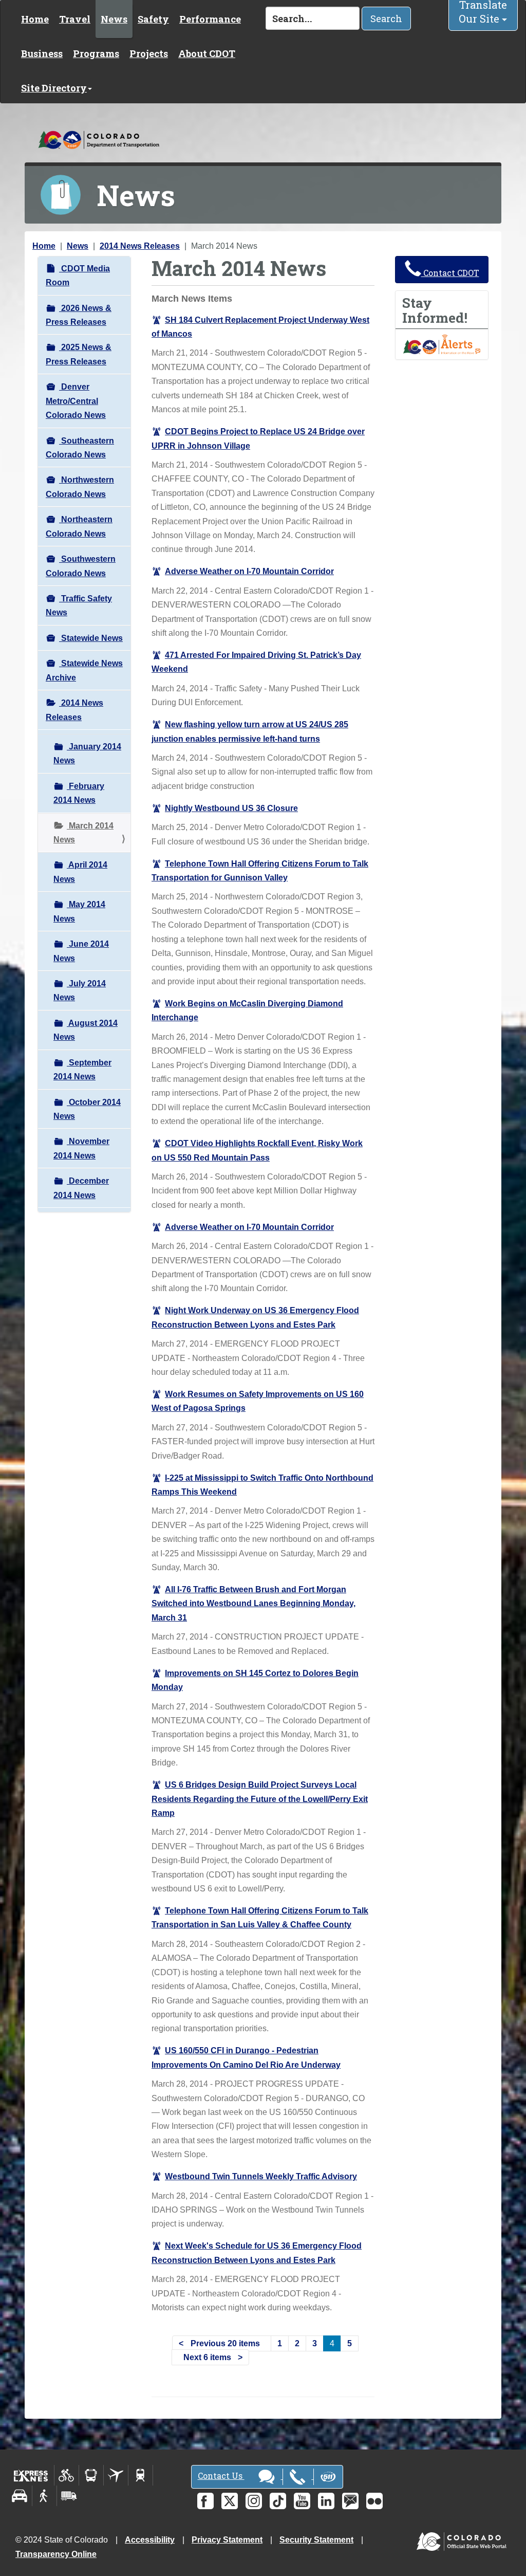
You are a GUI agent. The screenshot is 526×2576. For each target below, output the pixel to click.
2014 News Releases (140, 246)
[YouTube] (302, 2501)
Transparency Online (56, 2554)
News (114, 19)
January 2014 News (87, 753)
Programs (96, 53)
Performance (210, 19)
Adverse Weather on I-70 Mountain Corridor (249, 571)
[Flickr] (374, 2501)
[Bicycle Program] (67, 2475)
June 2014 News (81, 951)
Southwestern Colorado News (81, 566)
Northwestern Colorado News (80, 487)
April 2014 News (80, 872)
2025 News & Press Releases (79, 354)
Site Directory (54, 88)
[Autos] (20, 2496)
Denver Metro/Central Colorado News (76, 401)
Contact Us (221, 2476)
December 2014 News (81, 1188)
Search (386, 19)
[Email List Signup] (350, 2501)
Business (42, 53)
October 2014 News (87, 1109)
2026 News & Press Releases (79, 315)
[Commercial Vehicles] (69, 2496)
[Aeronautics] (116, 2475)
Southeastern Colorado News (80, 448)
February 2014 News (79, 793)
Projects (149, 53)
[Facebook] (205, 2501)
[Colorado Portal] (464, 2539)
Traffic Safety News (79, 605)
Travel (75, 19)
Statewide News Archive (84, 670)
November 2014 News (81, 1148)
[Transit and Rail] (91, 2475)
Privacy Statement (227, 2540)
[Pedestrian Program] (44, 2496)
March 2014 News (83, 833)
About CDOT (207, 53)
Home (35, 19)
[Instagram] (254, 2501)
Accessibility (150, 2540)
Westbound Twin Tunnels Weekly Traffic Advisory (261, 2176)
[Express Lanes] (31, 2475)
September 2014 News (82, 1070)
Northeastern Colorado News (79, 526)
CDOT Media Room (78, 275)
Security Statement (316, 2540)
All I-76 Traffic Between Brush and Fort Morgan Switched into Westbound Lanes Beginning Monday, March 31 (253, 1604)
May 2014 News (79, 911)
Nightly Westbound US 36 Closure (231, 808)
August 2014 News (86, 1030)
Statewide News (91, 638)
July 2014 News (80, 990)
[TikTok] (278, 2501)
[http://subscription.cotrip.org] (442, 344)
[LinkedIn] (326, 2501)
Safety (153, 19)
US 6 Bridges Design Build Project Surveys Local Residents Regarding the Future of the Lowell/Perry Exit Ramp (260, 1799)
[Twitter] (230, 2501)
